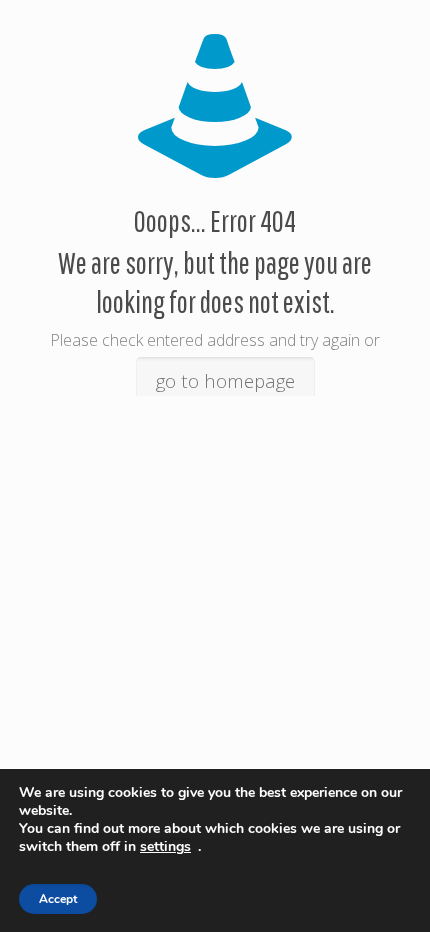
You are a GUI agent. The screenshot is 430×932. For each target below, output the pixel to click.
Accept (58, 899)
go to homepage (225, 380)
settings (165, 847)
